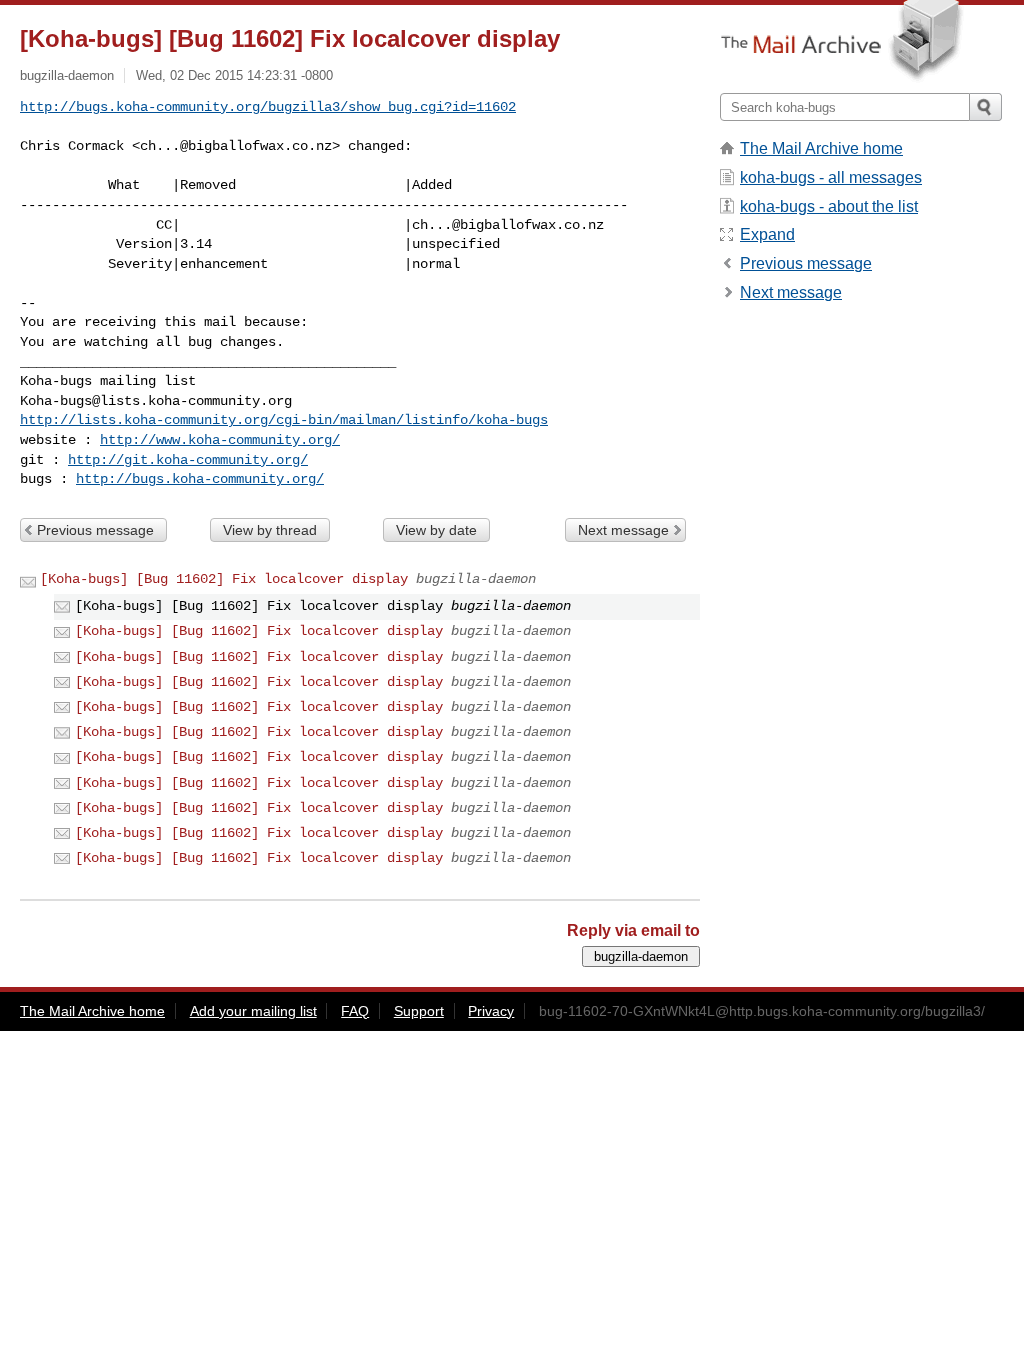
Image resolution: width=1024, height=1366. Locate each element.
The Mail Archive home (821, 148)
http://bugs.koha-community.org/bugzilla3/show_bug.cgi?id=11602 (268, 107)
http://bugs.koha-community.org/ (200, 479)
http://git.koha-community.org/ (188, 460)
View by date (436, 530)
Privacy (491, 1011)
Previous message (95, 530)
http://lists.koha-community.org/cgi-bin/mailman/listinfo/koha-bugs (284, 420)
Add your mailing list (253, 1011)
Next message (623, 530)
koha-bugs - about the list (829, 206)
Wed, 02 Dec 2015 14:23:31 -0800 (234, 75)
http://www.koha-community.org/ (220, 440)
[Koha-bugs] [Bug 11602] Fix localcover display (224, 579)
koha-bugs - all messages (831, 177)
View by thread (270, 530)
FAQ (355, 1011)
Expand (767, 234)
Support (419, 1011)
